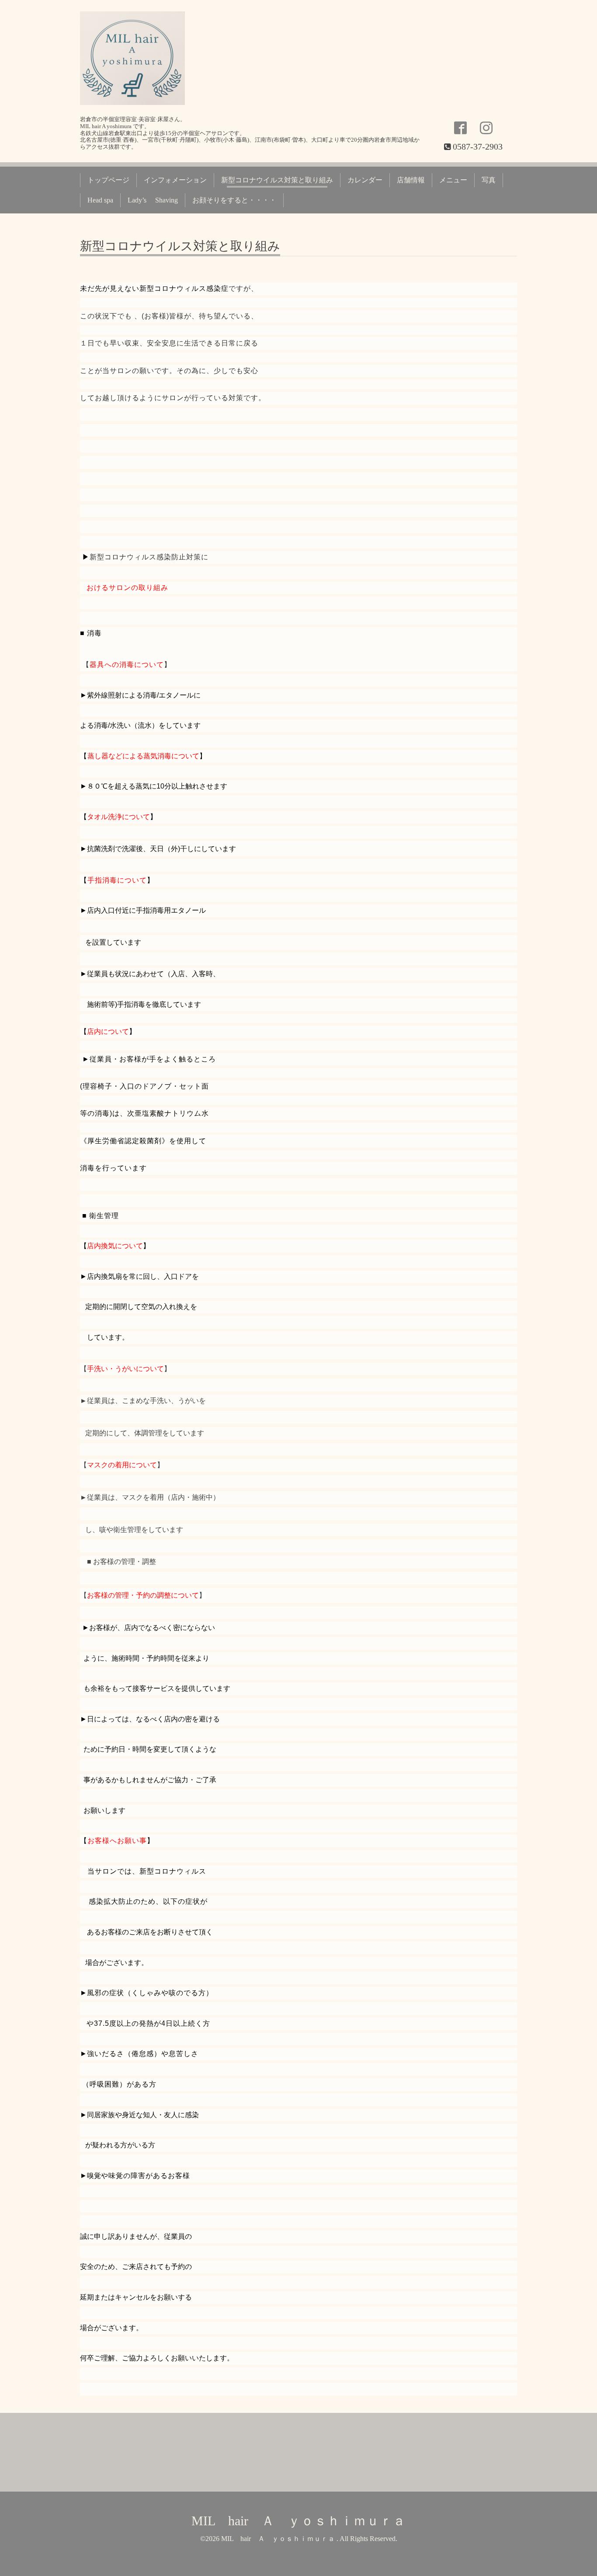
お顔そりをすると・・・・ (234, 200)
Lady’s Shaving (153, 200)
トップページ (108, 180)
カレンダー (365, 180)
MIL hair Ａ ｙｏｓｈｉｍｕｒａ (298, 2521)
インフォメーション (175, 180)
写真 (489, 180)
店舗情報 (411, 180)
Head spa (100, 200)
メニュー (453, 180)
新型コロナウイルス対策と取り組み (277, 180)
